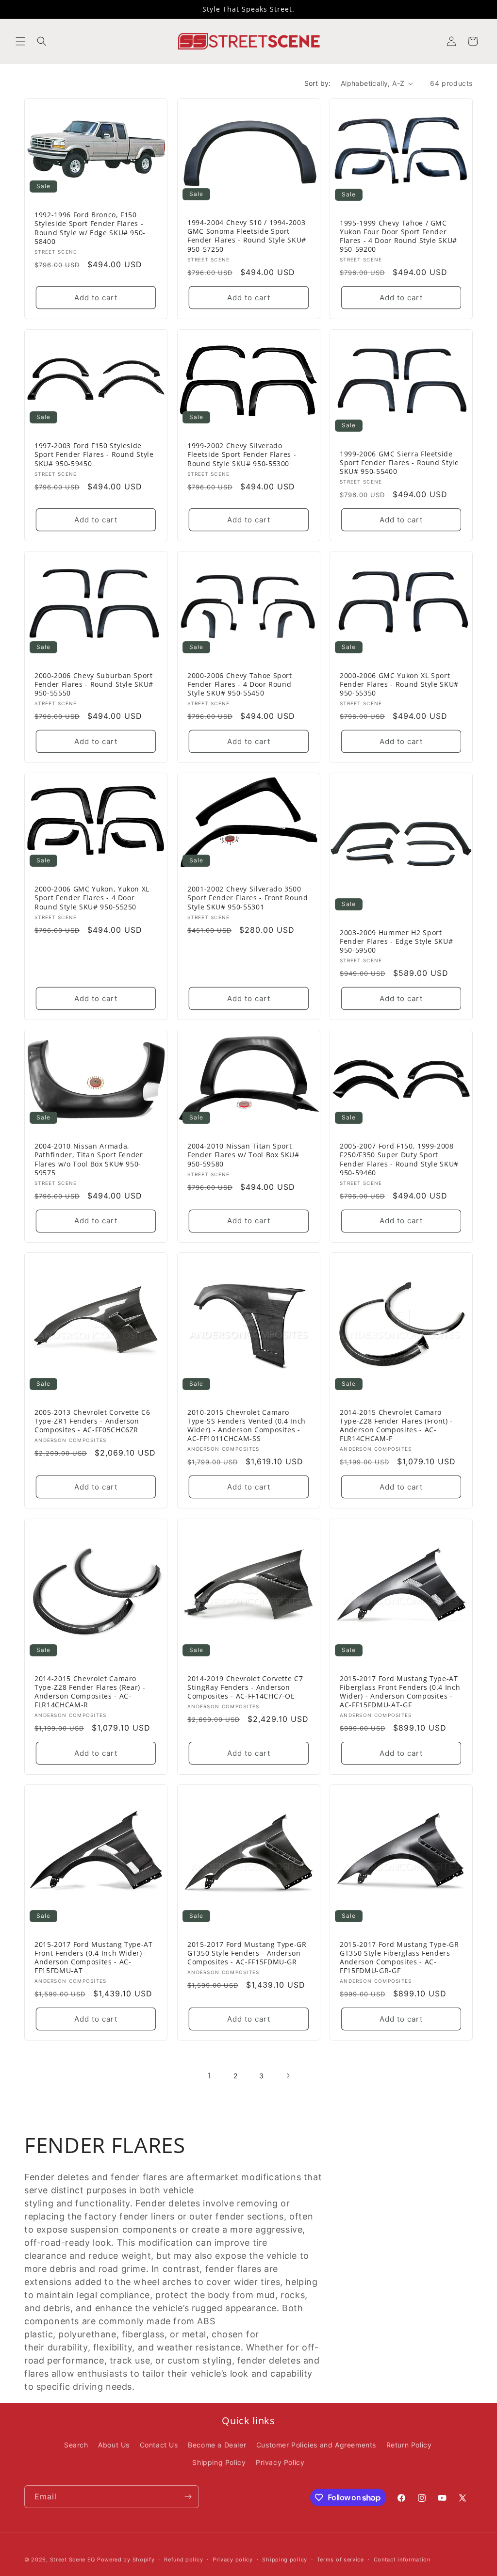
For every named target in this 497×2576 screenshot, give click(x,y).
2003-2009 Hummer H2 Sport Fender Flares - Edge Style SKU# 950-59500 (396, 941)
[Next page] (288, 2075)
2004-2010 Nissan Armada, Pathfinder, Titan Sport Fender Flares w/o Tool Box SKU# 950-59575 (89, 1159)
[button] (20, 41)
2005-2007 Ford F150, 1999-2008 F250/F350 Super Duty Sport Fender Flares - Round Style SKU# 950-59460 (399, 1159)
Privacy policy (233, 2560)
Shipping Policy (219, 2462)
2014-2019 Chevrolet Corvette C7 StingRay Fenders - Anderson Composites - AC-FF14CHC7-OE (245, 1687)
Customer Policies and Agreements (316, 2445)
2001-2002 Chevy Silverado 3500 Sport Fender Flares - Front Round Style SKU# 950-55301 (248, 898)
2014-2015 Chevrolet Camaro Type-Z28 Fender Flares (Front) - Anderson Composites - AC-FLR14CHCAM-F (396, 1426)
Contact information (402, 2560)
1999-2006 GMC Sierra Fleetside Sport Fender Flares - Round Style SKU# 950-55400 (399, 462)
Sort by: (318, 83)
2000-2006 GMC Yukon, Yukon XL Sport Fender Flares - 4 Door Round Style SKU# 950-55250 (92, 898)
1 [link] (209, 2075)
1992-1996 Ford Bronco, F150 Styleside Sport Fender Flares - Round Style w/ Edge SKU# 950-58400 (90, 228)
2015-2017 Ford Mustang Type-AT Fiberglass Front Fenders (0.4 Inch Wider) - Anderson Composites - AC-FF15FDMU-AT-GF (400, 1692)
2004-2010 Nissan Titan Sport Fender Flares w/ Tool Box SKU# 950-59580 (243, 1155)
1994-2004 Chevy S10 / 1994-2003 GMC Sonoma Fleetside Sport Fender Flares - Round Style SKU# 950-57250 (247, 236)
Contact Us (159, 2445)
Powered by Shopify (126, 2560)
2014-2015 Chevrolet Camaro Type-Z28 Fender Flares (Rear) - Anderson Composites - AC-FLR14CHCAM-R (90, 1692)
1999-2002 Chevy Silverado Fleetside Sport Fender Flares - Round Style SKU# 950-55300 (242, 454)
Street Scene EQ (73, 2560)
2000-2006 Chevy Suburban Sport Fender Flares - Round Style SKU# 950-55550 (94, 684)
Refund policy (183, 2560)
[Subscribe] (188, 2497)
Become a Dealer (217, 2445)
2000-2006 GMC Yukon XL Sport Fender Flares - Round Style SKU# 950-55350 (399, 684)
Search (76, 2445)
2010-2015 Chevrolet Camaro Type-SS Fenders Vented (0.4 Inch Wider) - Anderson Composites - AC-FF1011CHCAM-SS (247, 1426)
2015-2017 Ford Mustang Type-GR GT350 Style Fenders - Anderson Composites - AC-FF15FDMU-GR (247, 1953)
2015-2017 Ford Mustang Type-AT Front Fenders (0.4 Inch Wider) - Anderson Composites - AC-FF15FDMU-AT (94, 1958)
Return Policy (409, 2445)
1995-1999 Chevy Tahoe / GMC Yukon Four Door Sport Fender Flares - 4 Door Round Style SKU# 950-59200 (398, 236)
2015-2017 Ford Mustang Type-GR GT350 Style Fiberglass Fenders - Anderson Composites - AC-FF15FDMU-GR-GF (399, 1958)
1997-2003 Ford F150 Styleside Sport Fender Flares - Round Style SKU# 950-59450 (94, 454)
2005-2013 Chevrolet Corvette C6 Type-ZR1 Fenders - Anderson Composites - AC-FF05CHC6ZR (92, 1421)
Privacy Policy (280, 2462)
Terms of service (340, 2560)
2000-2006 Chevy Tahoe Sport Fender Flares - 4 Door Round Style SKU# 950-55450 (240, 684)
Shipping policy (285, 2560)
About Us (114, 2445)
